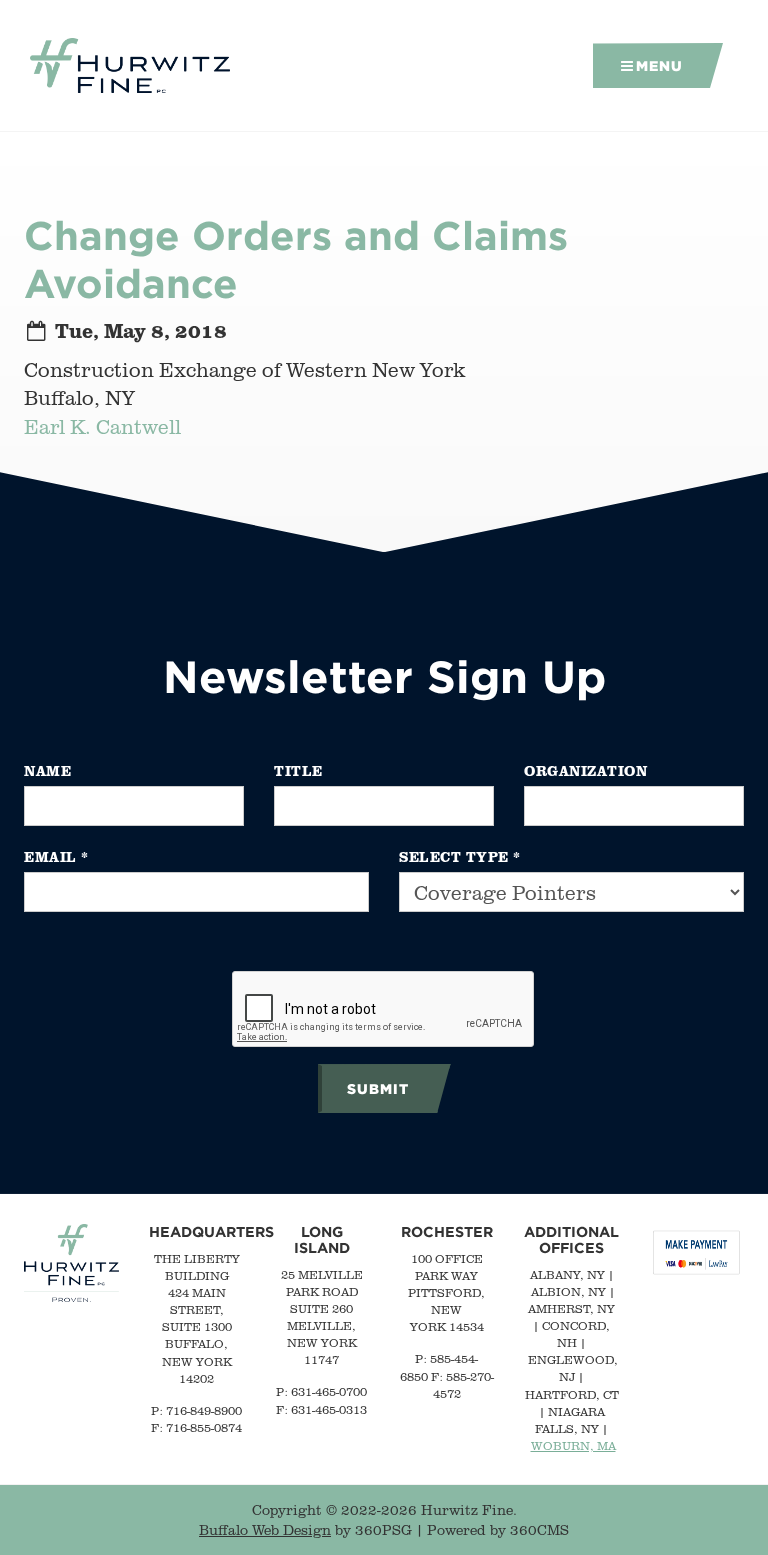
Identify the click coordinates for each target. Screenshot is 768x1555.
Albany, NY (567, 1274)
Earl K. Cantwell (102, 426)
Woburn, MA (573, 1445)
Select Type (460, 856)
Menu (659, 65)
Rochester (447, 1231)
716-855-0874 (204, 1427)
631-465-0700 (329, 1391)
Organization (585, 770)
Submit (378, 1088)
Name (47, 770)
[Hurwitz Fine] (130, 66)
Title (298, 770)
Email (56, 856)
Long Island (322, 1239)
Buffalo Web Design (265, 1530)
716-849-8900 (204, 1410)
